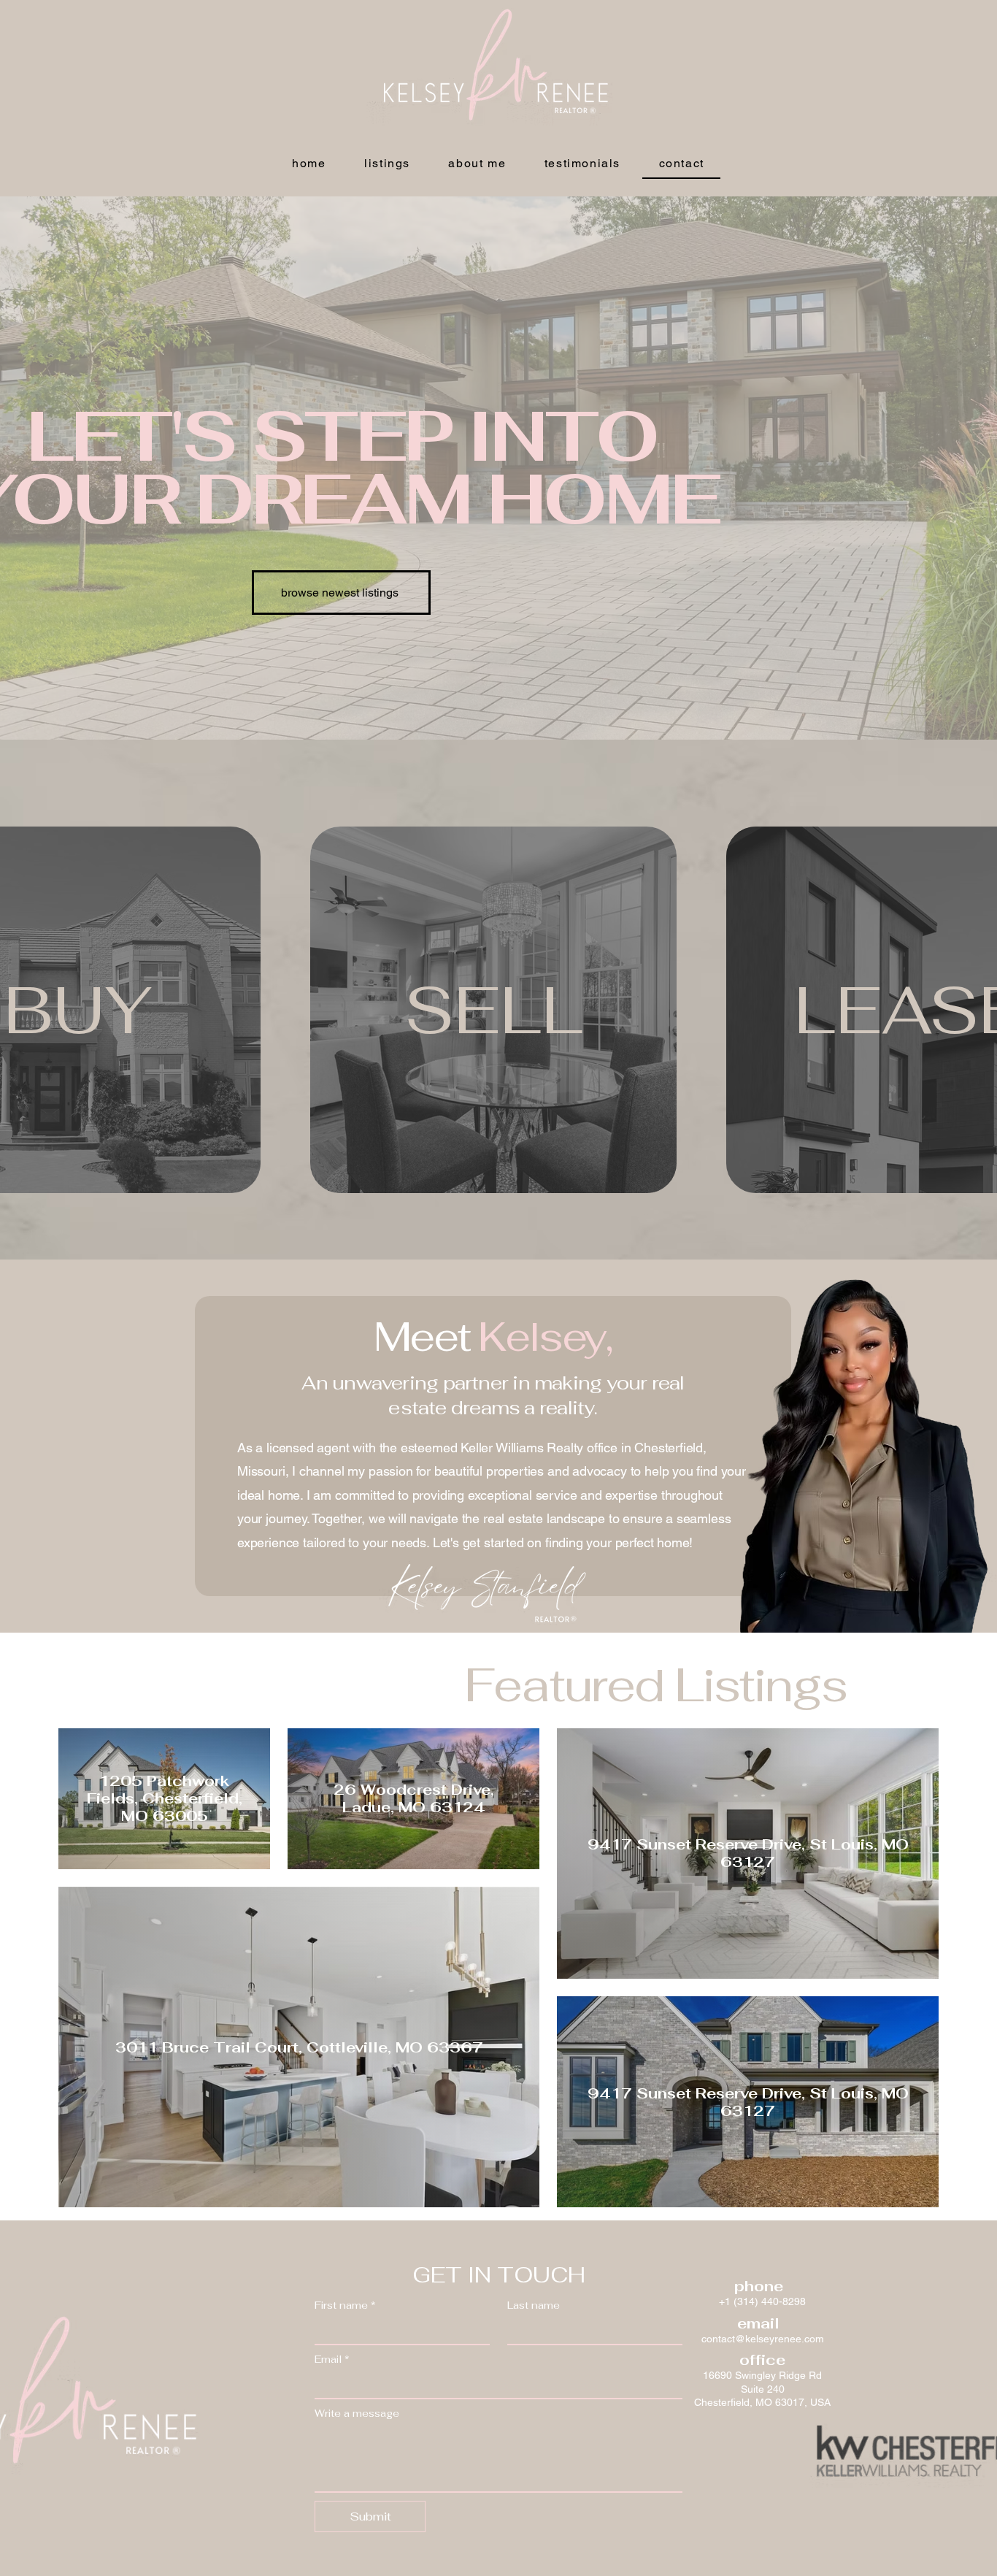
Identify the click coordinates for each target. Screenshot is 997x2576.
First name (345, 2305)
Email (332, 2360)
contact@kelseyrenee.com (763, 2339)
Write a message (357, 2414)
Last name (534, 2305)
